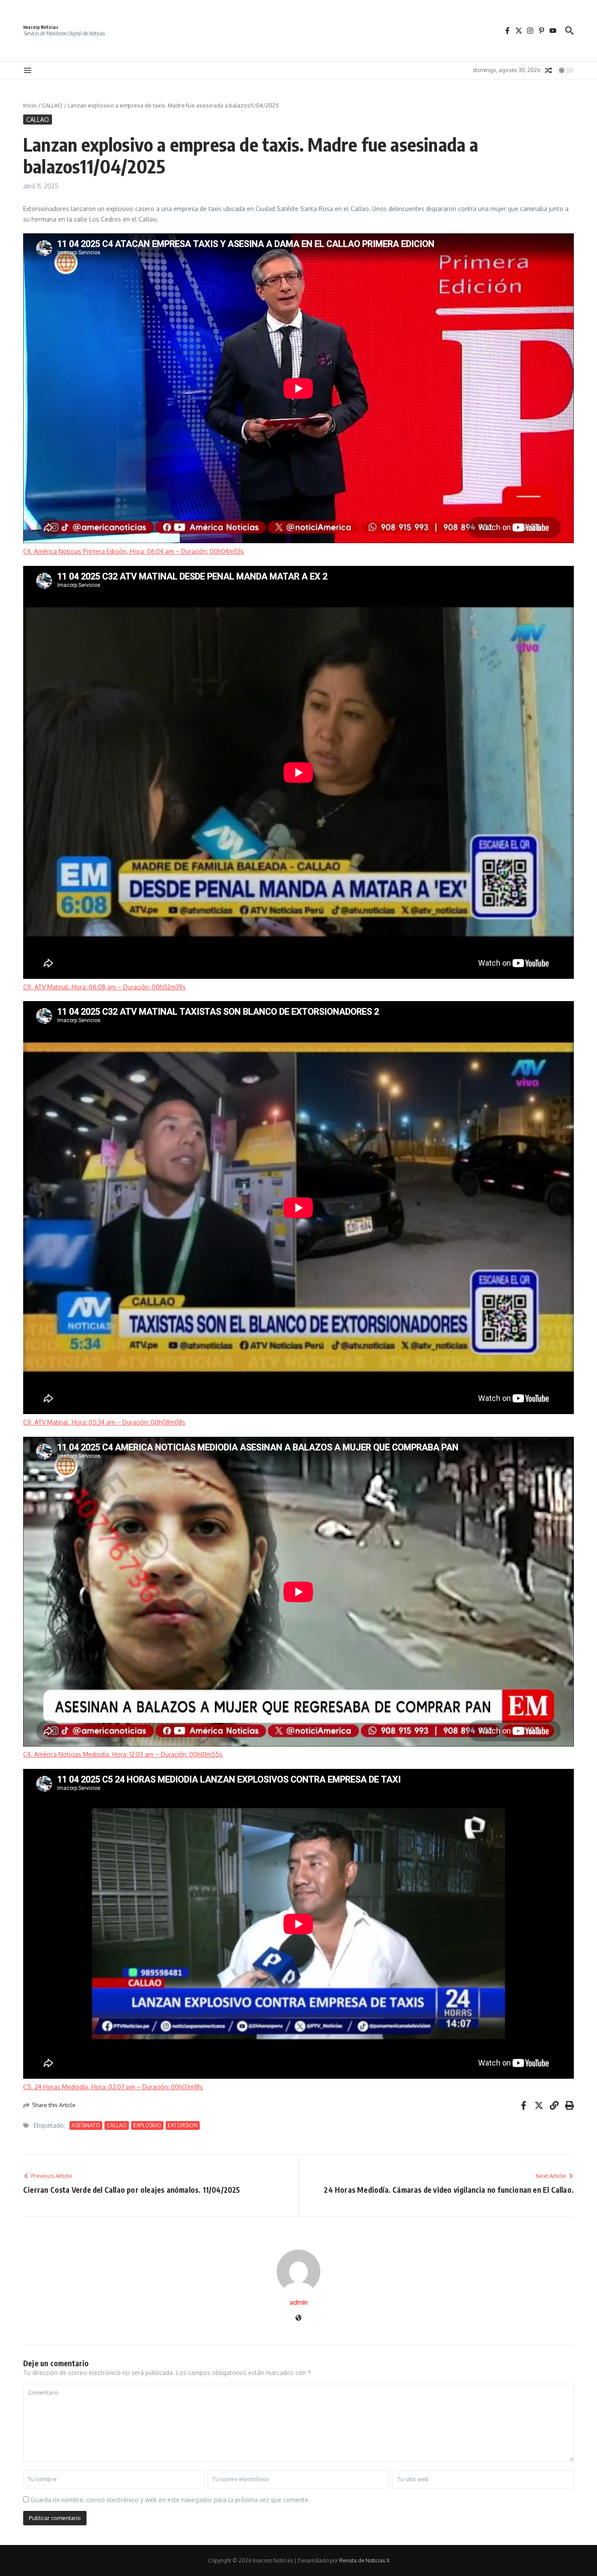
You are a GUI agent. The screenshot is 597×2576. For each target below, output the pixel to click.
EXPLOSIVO (147, 2125)
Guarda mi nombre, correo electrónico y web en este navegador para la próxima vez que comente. (170, 2500)
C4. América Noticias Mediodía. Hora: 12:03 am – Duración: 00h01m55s (123, 1754)
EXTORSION (183, 2125)
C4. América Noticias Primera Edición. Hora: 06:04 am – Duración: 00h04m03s (134, 551)
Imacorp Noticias (41, 27)
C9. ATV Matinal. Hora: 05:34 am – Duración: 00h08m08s (104, 1422)
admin (299, 2302)
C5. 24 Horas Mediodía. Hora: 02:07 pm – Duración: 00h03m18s (113, 2087)
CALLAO (52, 105)
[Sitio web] (298, 2318)
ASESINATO (86, 2125)
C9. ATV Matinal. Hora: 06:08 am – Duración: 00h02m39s (104, 987)
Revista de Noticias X (364, 2560)
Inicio (30, 105)
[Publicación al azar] (548, 70)
